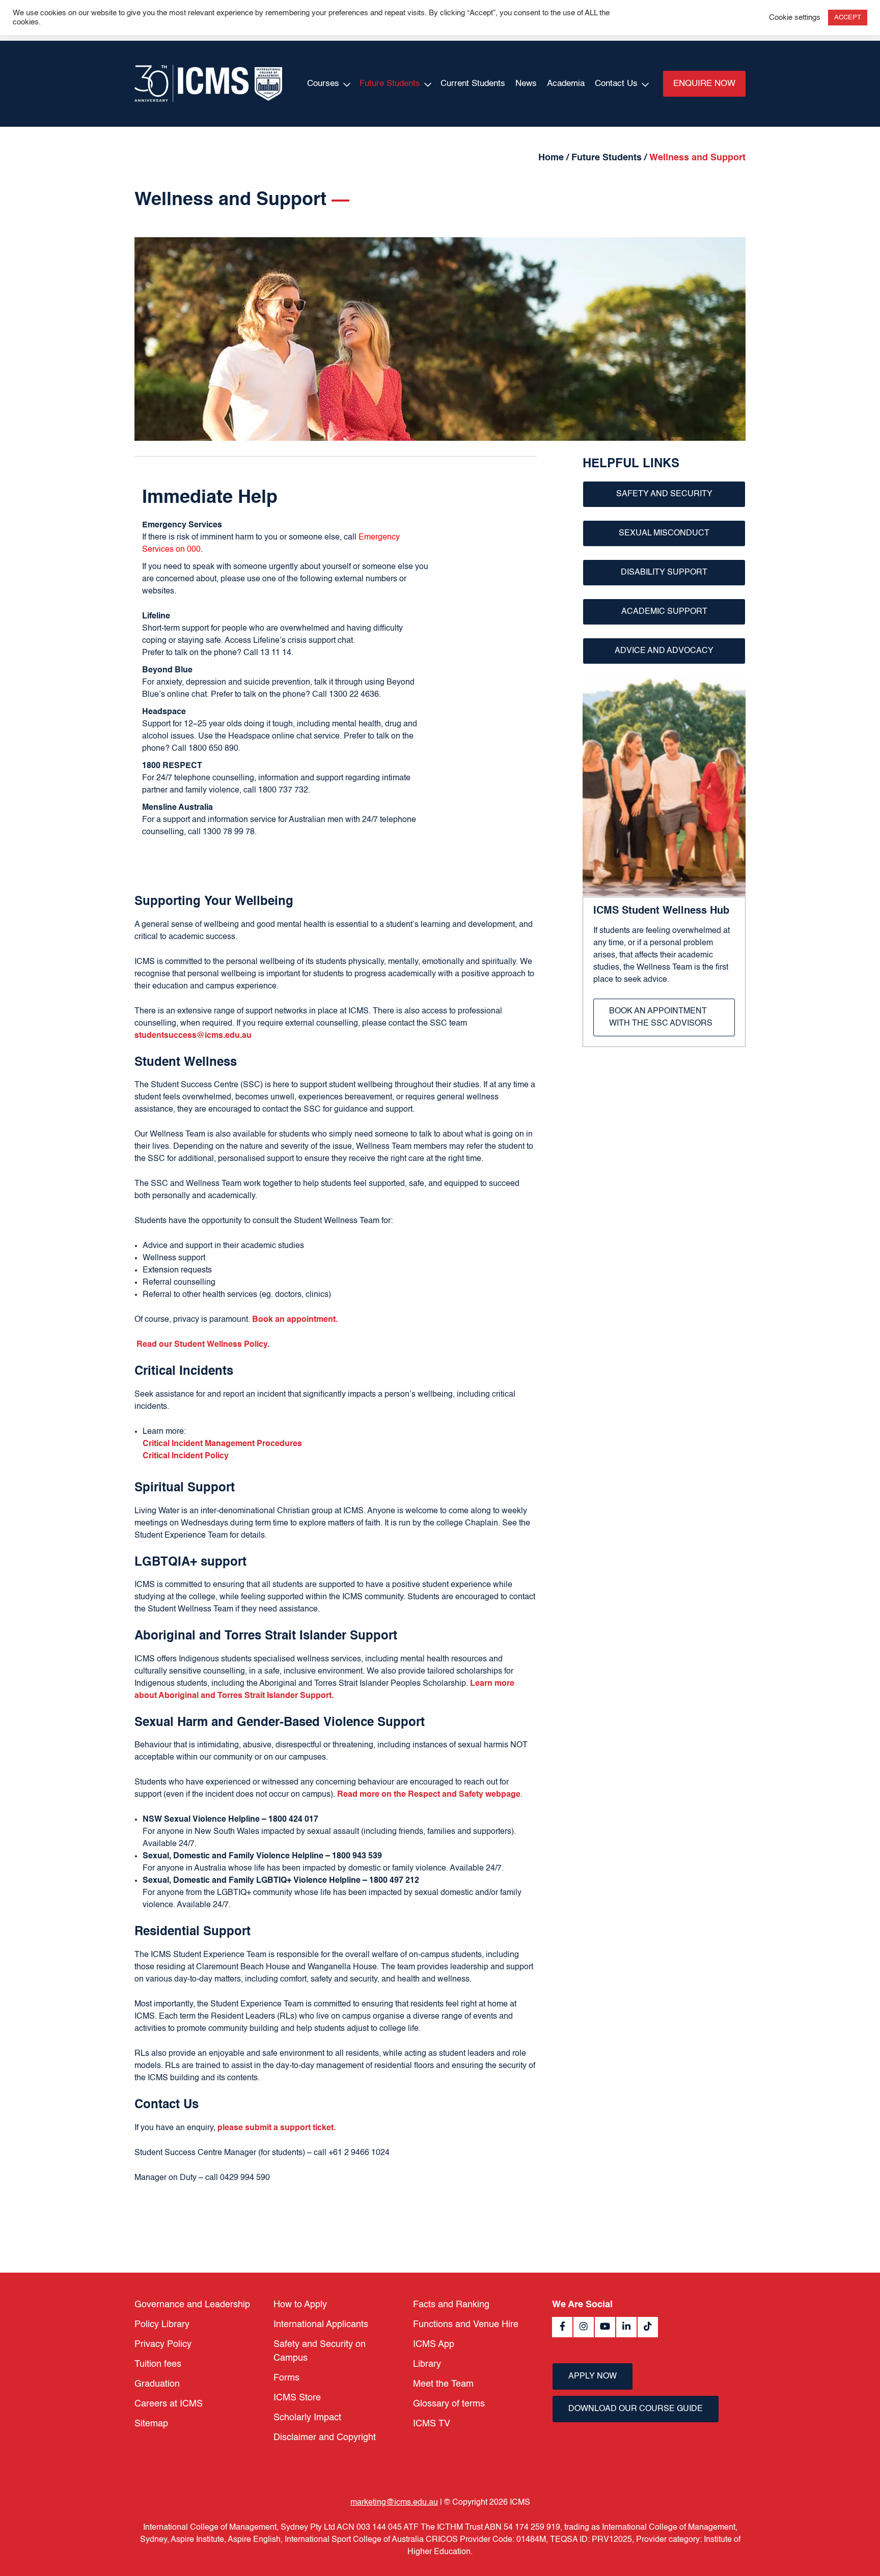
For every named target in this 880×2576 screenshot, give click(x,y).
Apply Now (593, 2376)
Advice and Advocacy (664, 651)
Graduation (157, 2384)
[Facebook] (562, 2327)
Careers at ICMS (169, 2404)
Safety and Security (664, 494)
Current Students (473, 84)
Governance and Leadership (192, 2305)
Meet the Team (443, 2384)
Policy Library (162, 2325)
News (526, 84)
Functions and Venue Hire (466, 2325)
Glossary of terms (449, 2404)
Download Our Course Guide (636, 2409)
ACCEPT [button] (848, 18)
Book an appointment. (295, 1320)
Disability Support (664, 573)
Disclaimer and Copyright (325, 2438)
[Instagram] (584, 2327)
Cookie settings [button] (795, 18)
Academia (566, 84)
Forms (286, 2378)
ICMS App (434, 2344)
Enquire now (704, 84)
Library (427, 2364)
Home (551, 158)
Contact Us (616, 84)
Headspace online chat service (284, 737)
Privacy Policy (163, 2344)
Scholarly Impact (307, 2418)
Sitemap (151, 2424)
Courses (323, 84)
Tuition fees (158, 2364)
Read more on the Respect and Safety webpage (429, 1795)
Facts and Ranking (451, 2305)
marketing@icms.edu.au (394, 2503)
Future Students (390, 84)
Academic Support (664, 612)
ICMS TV (432, 2424)
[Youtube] (605, 2327)
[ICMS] (208, 84)
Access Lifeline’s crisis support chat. (290, 641)
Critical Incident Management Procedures (222, 1444)
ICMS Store (297, 2398)
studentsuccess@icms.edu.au (193, 1036)
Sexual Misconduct (664, 533)
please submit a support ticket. (277, 2128)
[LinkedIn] (626, 2327)
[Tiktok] (648, 2327)
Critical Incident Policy (186, 1456)
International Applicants (321, 2325)
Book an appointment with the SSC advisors (661, 1017)
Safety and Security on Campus (320, 2351)
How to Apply (300, 2305)
